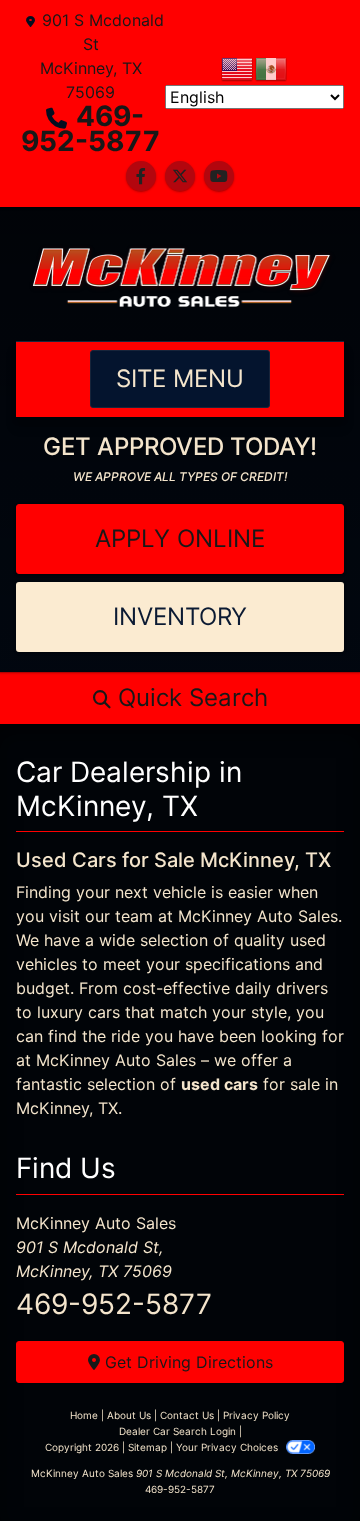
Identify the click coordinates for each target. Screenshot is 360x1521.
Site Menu (180, 378)
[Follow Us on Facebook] (141, 176)
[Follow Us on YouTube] (219, 176)
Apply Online (180, 538)
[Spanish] (272, 67)
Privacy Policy (256, 1415)
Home (84, 1415)
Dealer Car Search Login (177, 1431)
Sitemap (147, 1447)
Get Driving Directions (186, 1362)
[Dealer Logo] (180, 274)
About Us (129, 1415)
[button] (180, 698)
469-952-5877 (90, 128)
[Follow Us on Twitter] (180, 176)
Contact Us (187, 1415)
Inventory (180, 616)
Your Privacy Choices (228, 1447)
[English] (238, 67)
